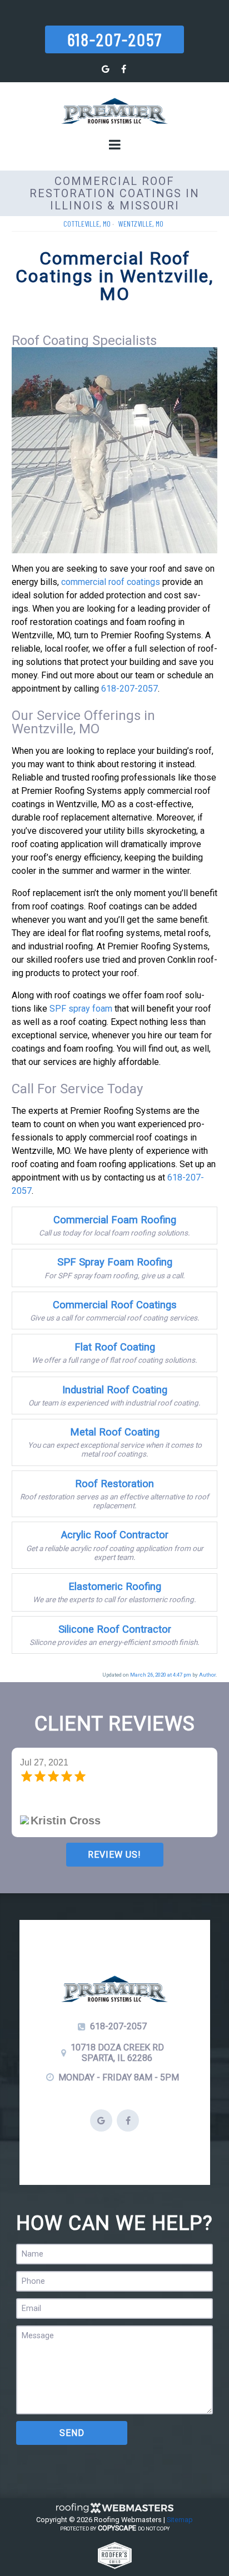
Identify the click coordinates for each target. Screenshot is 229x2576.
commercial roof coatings (111, 582)
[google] (106, 69)
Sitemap (180, 2520)
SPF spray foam (81, 1009)
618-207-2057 (115, 39)
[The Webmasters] (114, 2511)
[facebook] (123, 69)
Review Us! (114, 1855)
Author (207, 1675)
